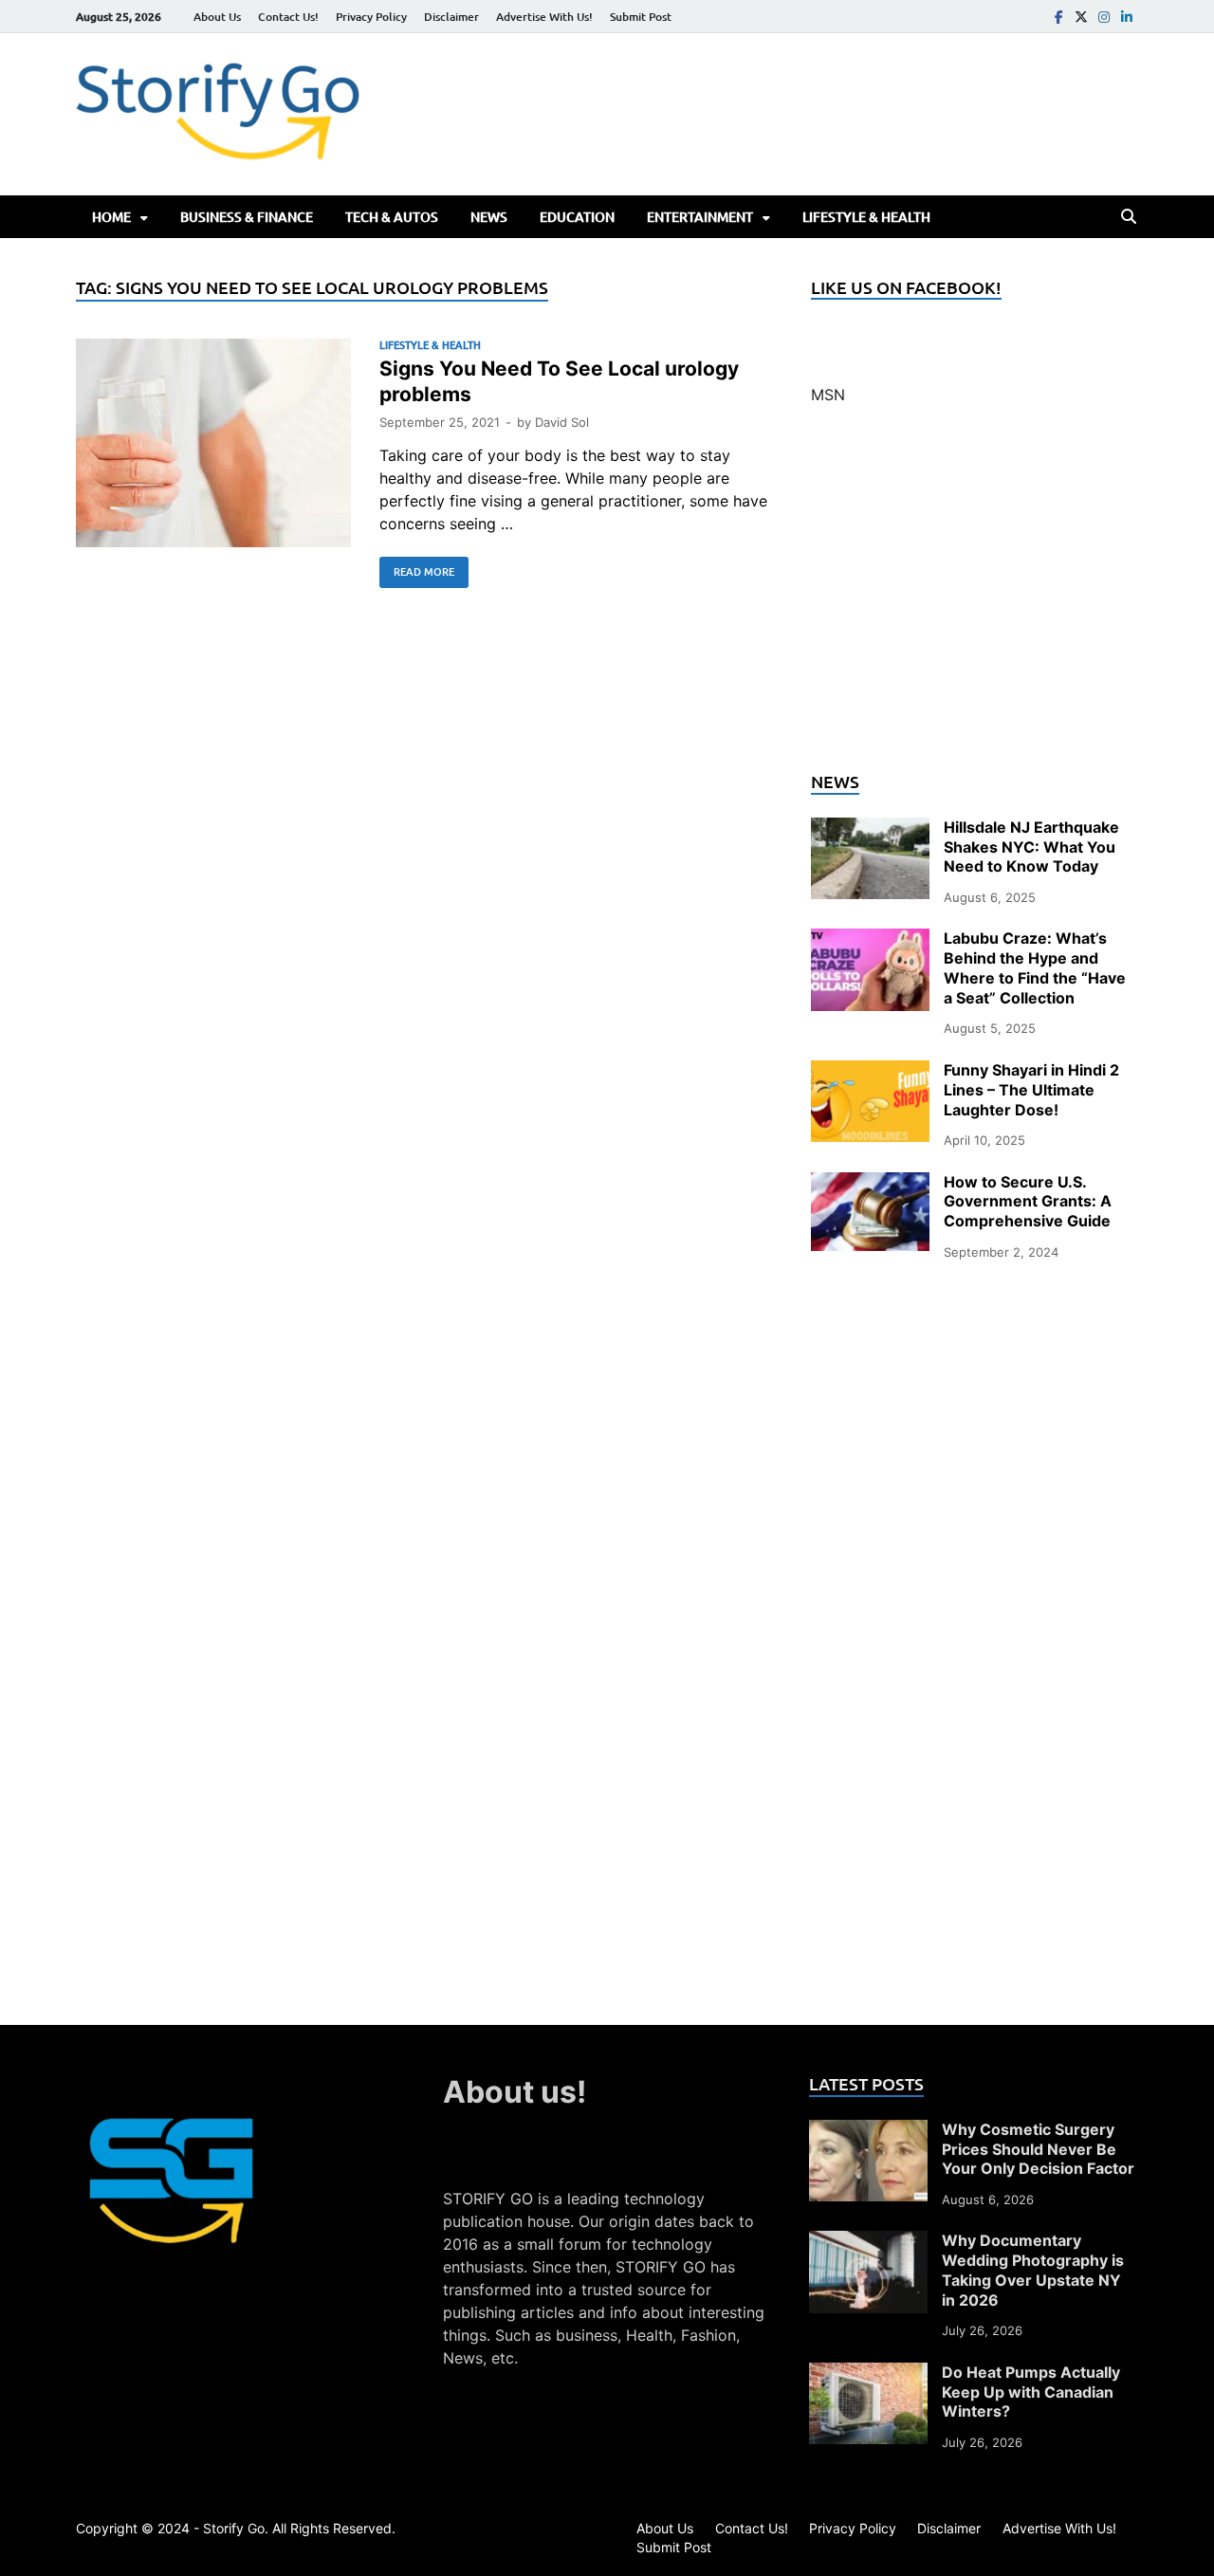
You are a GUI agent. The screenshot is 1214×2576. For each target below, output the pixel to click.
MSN (828, 395)
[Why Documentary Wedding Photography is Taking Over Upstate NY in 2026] (868, 2242)
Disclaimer (451, 17)
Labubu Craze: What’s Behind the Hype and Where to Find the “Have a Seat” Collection (1035, 967)
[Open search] (1129, 217)
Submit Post (641, 17)
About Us (217, 17)
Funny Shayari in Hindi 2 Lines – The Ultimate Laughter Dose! (1031, 1090)
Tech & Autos (392, 217)
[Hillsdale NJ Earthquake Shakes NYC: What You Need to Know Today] (870, 829)
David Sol (562, 422)
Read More (417, 568)
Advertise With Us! (544, 17)
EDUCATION (577, 217)
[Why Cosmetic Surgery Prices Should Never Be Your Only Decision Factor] (868, 2131)
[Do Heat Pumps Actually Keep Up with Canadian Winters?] (868, 2374)
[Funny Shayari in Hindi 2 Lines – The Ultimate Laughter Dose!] (870, 1072)
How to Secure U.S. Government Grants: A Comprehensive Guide (1028, 1202)
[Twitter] (1081, 17)
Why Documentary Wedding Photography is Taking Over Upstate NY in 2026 (1033, 2270)
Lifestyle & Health (866, 217)
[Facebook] (1058, 17)
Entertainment (700, 217)
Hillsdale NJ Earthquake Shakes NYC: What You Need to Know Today (1031, 847)
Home (111, 217)
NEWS (489, 217)
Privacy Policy (371, 17)
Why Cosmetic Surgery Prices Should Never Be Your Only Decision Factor (1038, 2149)
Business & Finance (247, 217)
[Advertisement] (975, 599)
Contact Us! (288, 17)
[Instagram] (1104, 17)
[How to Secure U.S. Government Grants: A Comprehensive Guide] (870, 1184)
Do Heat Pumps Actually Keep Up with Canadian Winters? (1031, 2392)
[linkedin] (1127, 17)
